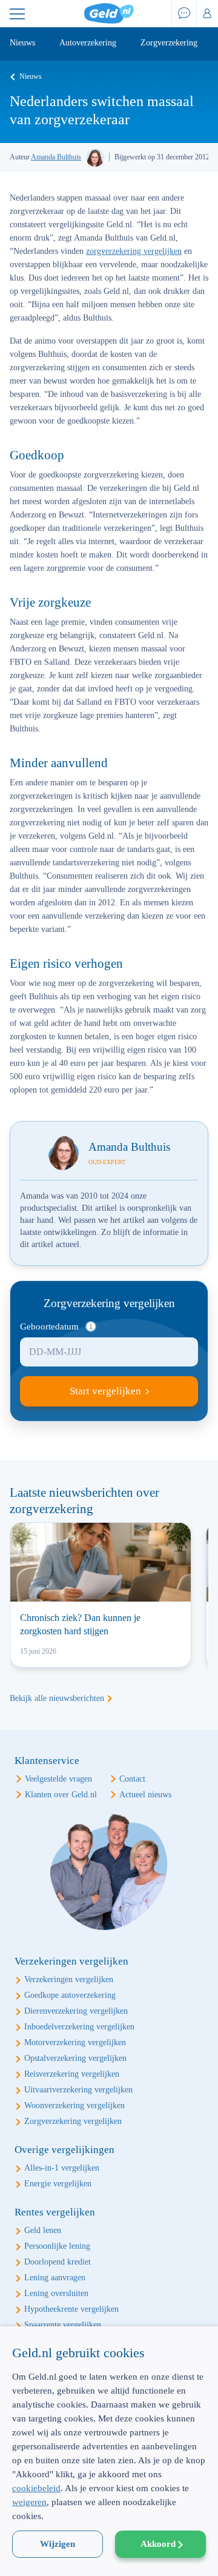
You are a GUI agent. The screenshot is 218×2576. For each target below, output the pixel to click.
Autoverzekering (88, 43)
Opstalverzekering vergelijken (75, 2058)
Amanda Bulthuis (56, 157)
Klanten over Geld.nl (61, 1795)
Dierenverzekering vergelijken (76, 2011)
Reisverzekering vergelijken (72, 2074)
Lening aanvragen (55, 2278)
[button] (109, 2555)
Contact (132, 1779)
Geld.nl (109, 14)
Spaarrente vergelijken (63, 2325)
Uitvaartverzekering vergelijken (78, 2090)
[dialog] (109, 2451)
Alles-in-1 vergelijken (62, 2168)
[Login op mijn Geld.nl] (207, 14)
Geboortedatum (49, 1326)
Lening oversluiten (56, 2293)
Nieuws (22, 43)
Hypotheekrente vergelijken (71, 2309)
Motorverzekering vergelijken (75, 2042)
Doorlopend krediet (58, 2262)
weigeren (29, 2502)
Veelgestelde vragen (58, 1779)
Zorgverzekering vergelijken (73, 2121)
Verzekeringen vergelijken (69, 1979)
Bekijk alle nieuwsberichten (57, 1698)
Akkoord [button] (158, 2544)
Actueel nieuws (145, 1795)
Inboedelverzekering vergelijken (79, 2027)
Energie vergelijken (58, 2184)
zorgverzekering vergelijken (134, 251)
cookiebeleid (36, 2488)
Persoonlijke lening (57, 2246)
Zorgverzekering (169, 43)
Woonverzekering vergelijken (74, 2105)
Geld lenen (43, 2230)
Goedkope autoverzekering (70, 1995)
